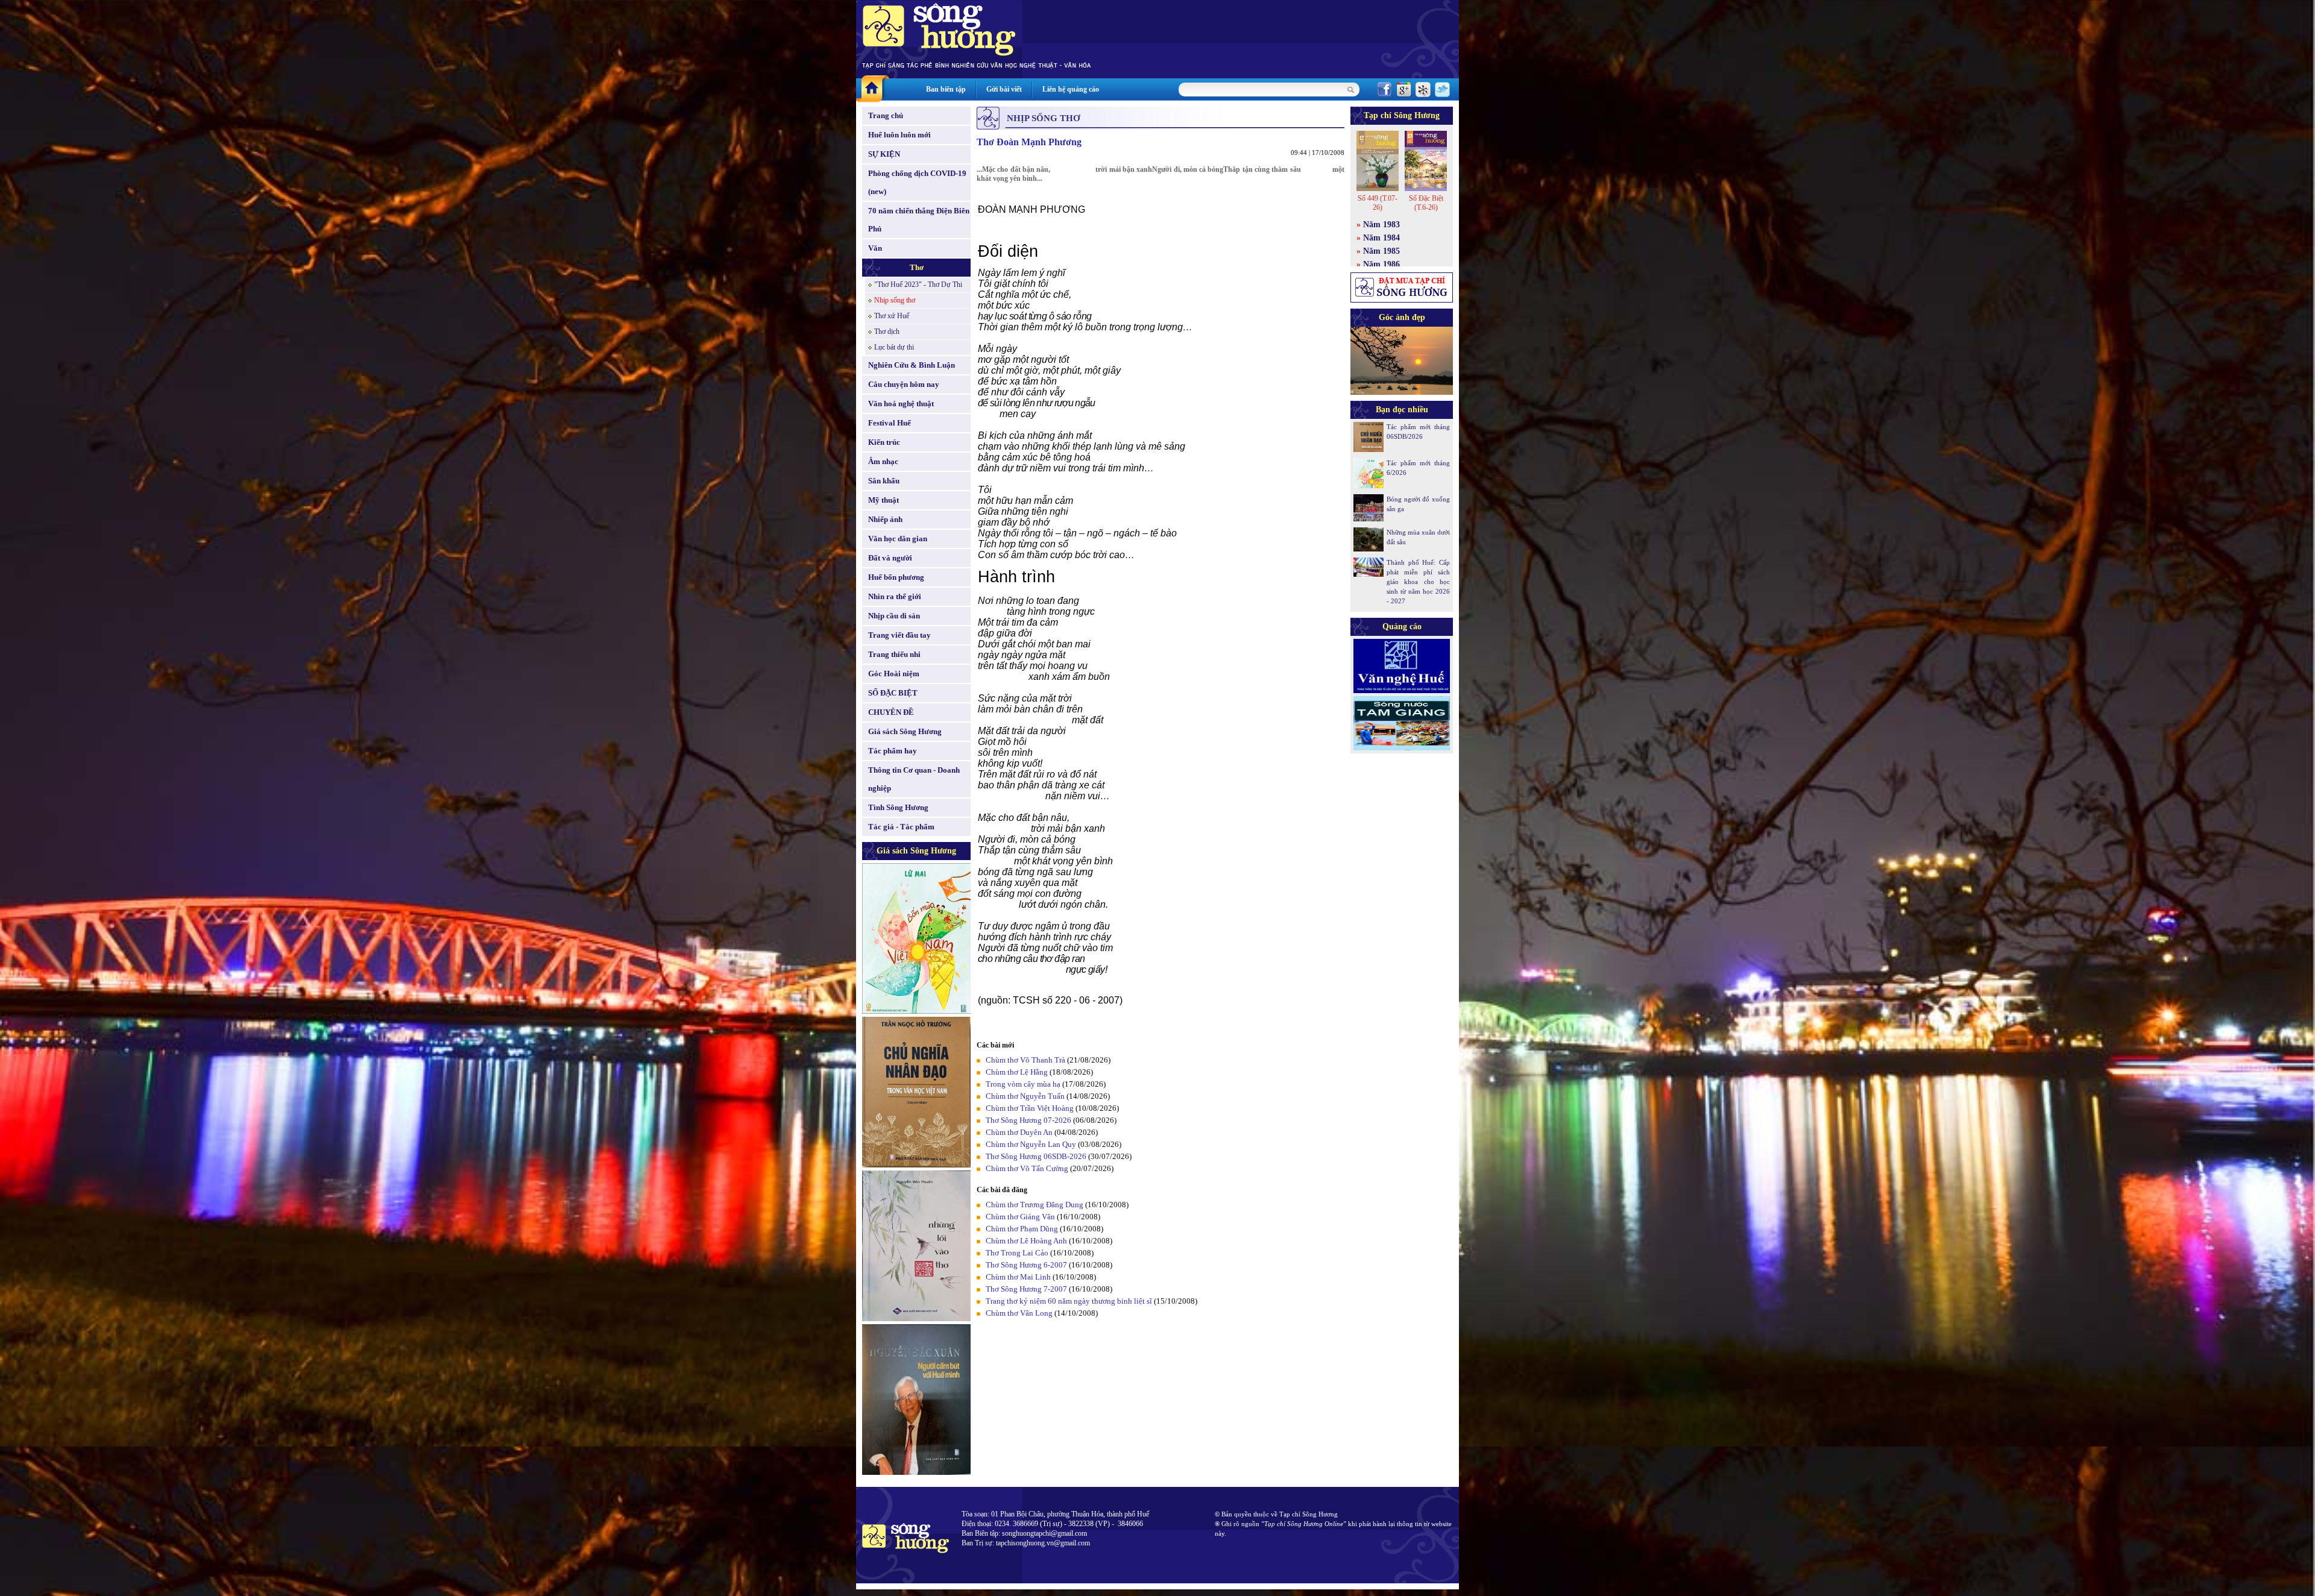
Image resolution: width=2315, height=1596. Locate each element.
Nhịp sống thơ (895, 300)
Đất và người (890, 558)
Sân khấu (884, 481)
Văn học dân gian (898, 539)
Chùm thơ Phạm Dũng (1022, 1229)
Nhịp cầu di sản (894, 616)
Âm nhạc (883, 461)
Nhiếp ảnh (885, 519)
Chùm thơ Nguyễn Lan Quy (1031, 1144)
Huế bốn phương (896, 577)
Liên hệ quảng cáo (1071, 89)
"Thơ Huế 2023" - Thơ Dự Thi (918, 284)
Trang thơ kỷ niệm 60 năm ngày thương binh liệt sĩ (1069, 1301)
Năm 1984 (1381, 238)
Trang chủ (886, 115)
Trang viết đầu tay (899, 635)
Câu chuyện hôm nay (904, 384)
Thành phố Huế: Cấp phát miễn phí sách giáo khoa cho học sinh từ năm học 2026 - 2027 (1418, 582)
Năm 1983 (1381, 225)
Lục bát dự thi (894, 347)
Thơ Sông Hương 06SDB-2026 (1036, 1156)
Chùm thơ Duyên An (1019, 1132)
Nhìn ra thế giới (895, 596)
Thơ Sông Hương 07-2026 (1028, 1120)
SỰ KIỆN (884, 154)
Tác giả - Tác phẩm (901, 827)
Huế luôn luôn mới (899, 135)
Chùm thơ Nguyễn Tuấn (1025, 1096)
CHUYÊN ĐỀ (891, 712)
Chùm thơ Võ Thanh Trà (1025, 1060)
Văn (875, 248)
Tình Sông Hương (898, 807)
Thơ (917, 267)
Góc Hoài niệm (894, 674)
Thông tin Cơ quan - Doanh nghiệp (914, 779)
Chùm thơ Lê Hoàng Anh (1026, 1241)
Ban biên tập (946, 89)
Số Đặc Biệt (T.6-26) (1426, 203)
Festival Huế (890, 423)
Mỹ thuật (883, 500)
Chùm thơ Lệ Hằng (1017, 1072)
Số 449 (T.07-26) (1378, 203)
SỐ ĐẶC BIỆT (893, 693)
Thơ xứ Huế (892, 316)
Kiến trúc (884, 442)
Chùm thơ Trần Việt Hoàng (1030, 1108)
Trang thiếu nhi (894, 654)
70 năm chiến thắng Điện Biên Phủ (919, 220)
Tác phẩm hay (893, 751)
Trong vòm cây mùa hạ (1023, 1084)
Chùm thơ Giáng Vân (1020, 1217)
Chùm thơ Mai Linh (1018, 1277)
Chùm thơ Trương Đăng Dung (1035, 1205)
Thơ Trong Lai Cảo (1017, 1253)
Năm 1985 (1381, 251)
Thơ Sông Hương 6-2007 (1026, 1265)
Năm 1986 (1381, 264)
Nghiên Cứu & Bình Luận (912, 365)
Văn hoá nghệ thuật (901, 404)
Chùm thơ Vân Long (1019, 1313)
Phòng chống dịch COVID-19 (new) (917, 182)
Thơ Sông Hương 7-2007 (1026, 1289)
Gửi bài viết (1004, 89)
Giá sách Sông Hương (905, 731)
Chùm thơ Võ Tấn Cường (1027, 1168)
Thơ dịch (887, 331)
